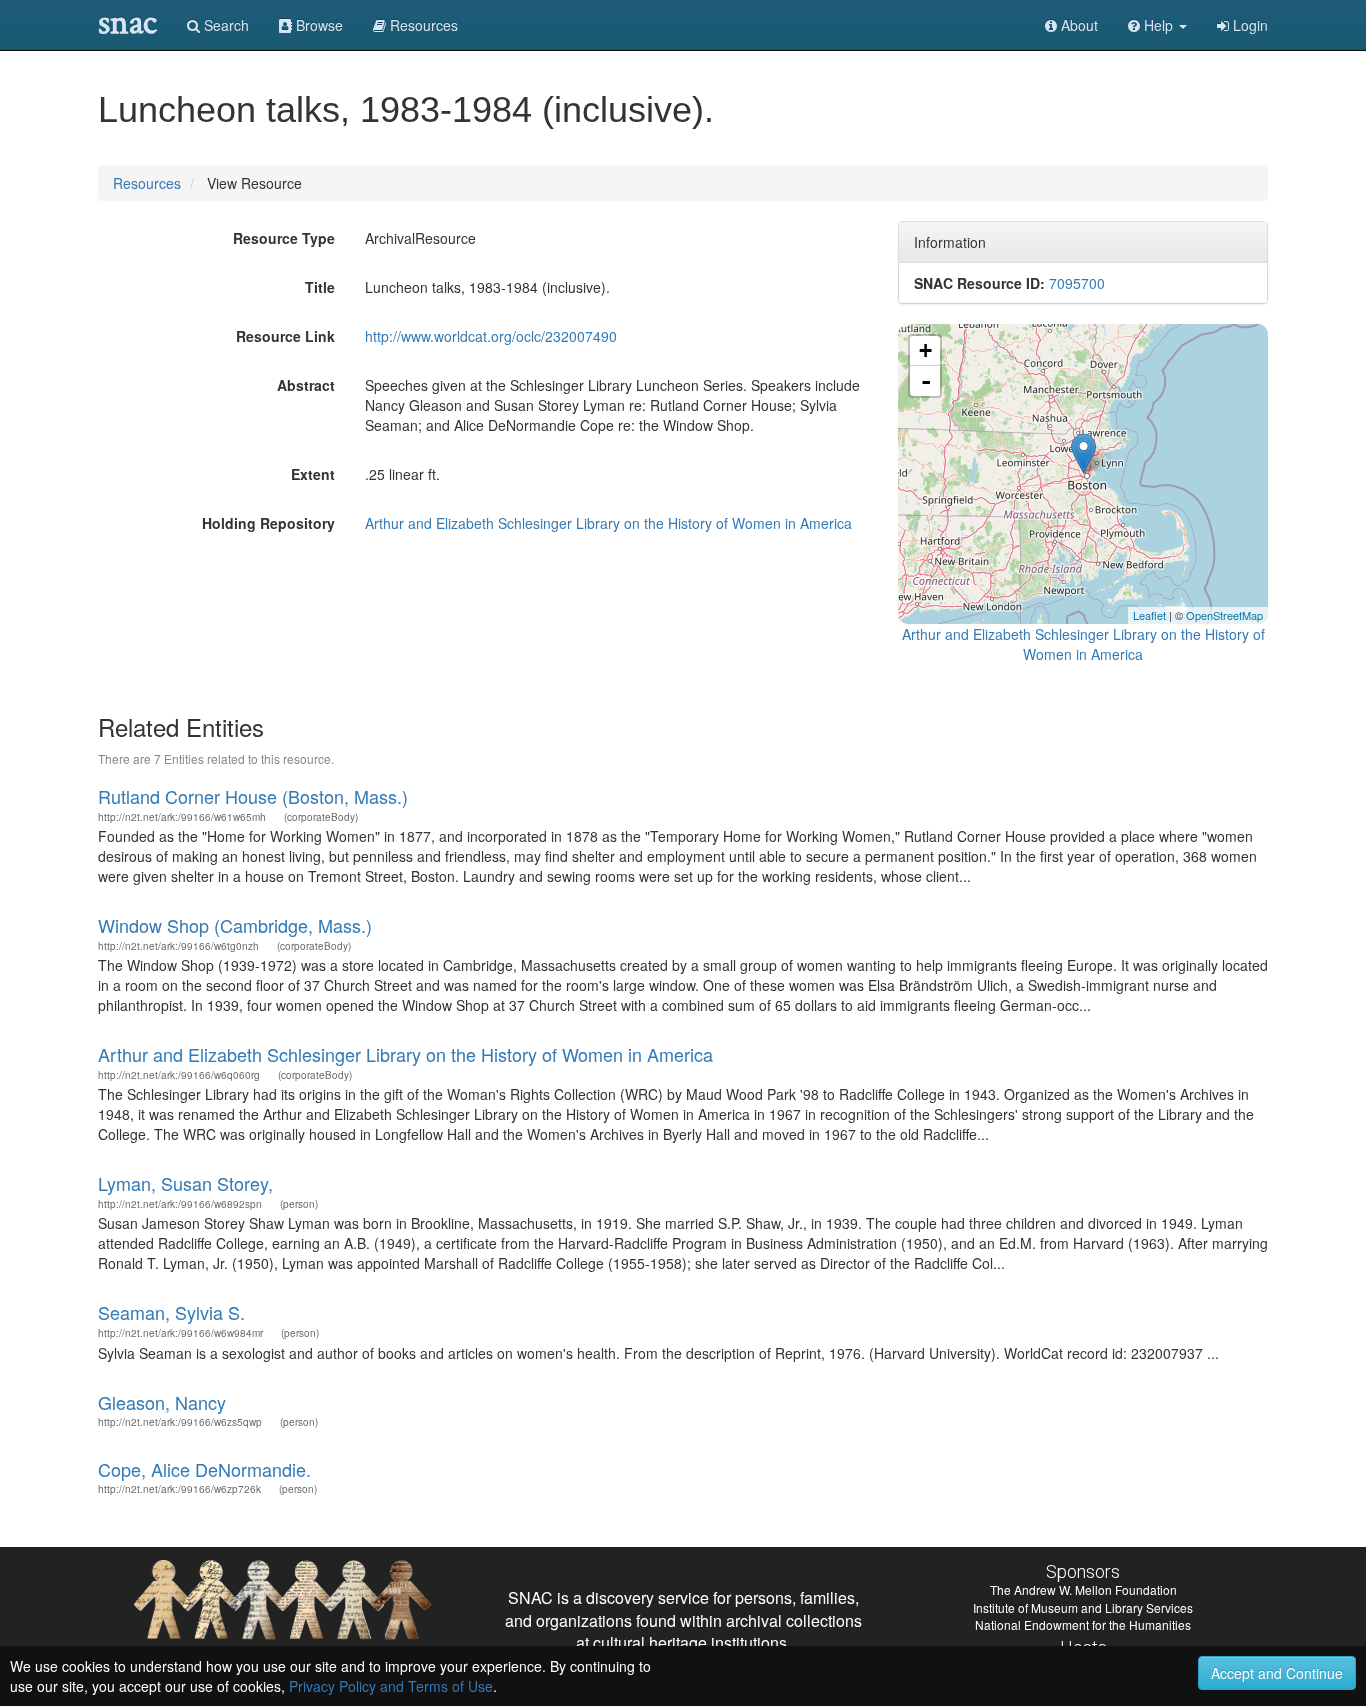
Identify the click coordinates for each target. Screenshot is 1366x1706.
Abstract (306, 385)
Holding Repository (268, 523)
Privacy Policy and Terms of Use (391, 1686)
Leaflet (1149, 615)
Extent (313, 474)
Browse (317, 25)
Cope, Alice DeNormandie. (204, 1469)
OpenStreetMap (1224, 615)
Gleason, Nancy (162, 1402)
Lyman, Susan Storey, (185, 1183)
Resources (147, 183)
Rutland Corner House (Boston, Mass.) (253, 796)
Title (320, 287)
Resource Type (284, 238)
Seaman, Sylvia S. (171, 1312)
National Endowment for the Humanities (1083, 1624)
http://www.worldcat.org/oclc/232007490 (491, 336)
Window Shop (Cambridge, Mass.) (235, 925)
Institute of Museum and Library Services (1083, 1607)
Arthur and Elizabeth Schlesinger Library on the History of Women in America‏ (608, 523)
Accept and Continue (1277, 1673)
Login (1248, 25)
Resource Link (285, 336)
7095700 (1077, 283)
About (1077, 25)
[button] (1157, 25)
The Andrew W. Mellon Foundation (1083, 1589)
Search (224, 25)
